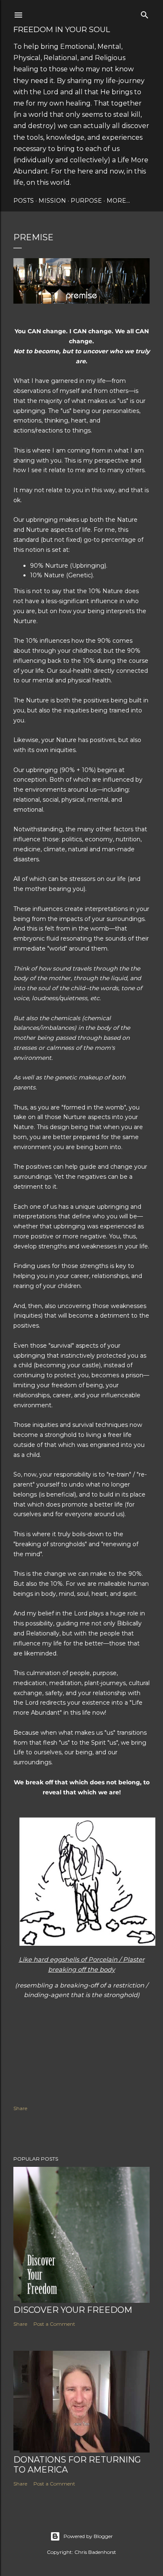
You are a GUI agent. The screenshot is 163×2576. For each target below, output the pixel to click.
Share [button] (20, 2108)
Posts (24, 201)
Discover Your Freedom (73, 2310)
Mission (52, 201)
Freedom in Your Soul (62, 30)
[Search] (145, 13)
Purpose (86, 201)
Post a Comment (54, 2324)
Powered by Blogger (88, 2536)
